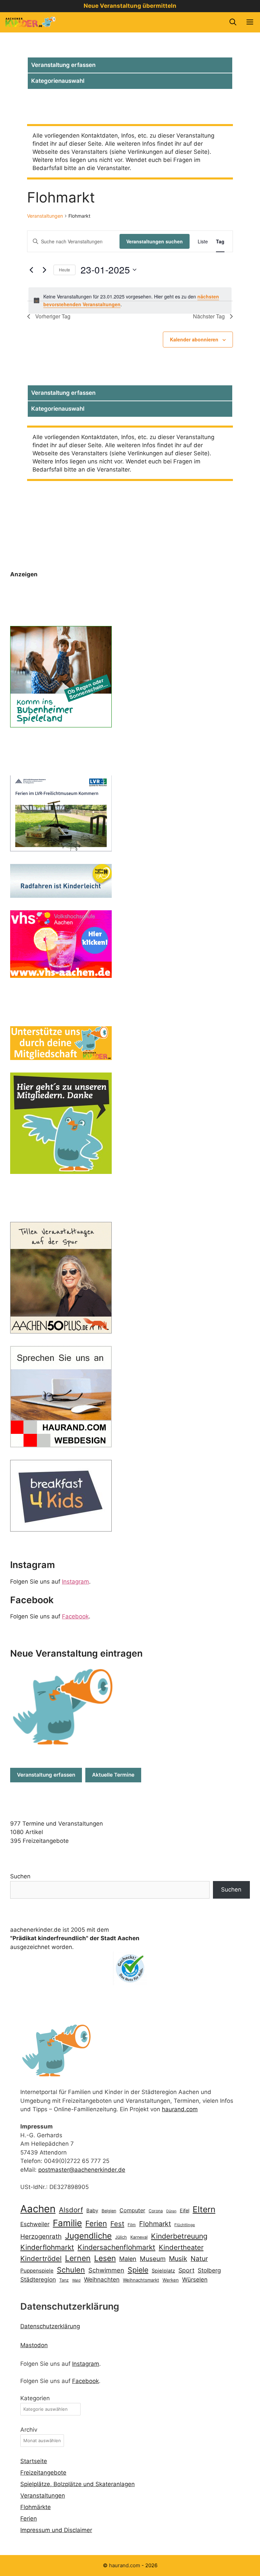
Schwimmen (106, 2270)
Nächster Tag (209, 316)
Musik (178, 2259)
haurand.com (180, 2109)
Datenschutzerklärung (50, 2326)
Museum (153, 2259)
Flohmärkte (36, 2507)
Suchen (20, 1876)
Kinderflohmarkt (47, 2247)
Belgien (109, 2211)
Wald (76, 2280)
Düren (171, 2211)
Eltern (204, 2209)
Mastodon (34, 2345)
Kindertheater (181, 2247)
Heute (64, 270)
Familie (67, 2223)
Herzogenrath (41, 2236)
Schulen (71, 2270)
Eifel (185, 2210)
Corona (156, 2211)
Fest (117, 2224)
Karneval (139, 2237)
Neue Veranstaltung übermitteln (130, 6)
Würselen (195, 2280)
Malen (128, 2259)
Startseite (34, 2461)
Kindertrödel (41, 2258)
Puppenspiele (37, 2271)
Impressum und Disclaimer (56, 2530)
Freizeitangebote (43, 2473)
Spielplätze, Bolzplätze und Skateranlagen (78, 2484)
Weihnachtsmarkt (141, 2280)
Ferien (96, 2223)
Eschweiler (35, 2224)
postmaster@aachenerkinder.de (82, 2170)
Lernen (78, 2258)
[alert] (130, 300)
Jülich (121, 2237)
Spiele (138, 2270)
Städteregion (38, 2279)
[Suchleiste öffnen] (233, 22)
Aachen (38, 2209)
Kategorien (35, 2398)
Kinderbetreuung (179, 2236)
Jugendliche (88, 2236)
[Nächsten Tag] (44, 270)
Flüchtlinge (185, 2225)
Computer (132, 2210)
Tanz (64, 2280)
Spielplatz (163, 2271)
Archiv (29, 2430)
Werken (171, 2280)
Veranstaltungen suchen (155, 241)
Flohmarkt (155, 2224)
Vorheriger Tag (53, 316)
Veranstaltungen (45, 216)
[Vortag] (31, 270)
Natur (199, 2259)
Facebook (75, 1616)
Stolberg (209, 2270)
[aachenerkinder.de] (30, 22)
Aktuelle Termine (113, 1775)
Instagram (75, 1582)
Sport (186, 2270)
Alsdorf (71, 2210)
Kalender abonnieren (194, 339)
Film (132, 2225)
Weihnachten (102, 2279)
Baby (92, 2211)
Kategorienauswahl (58, 81)
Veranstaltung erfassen (63, 65)
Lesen (105, 2258)
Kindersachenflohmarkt (116, 2247)
